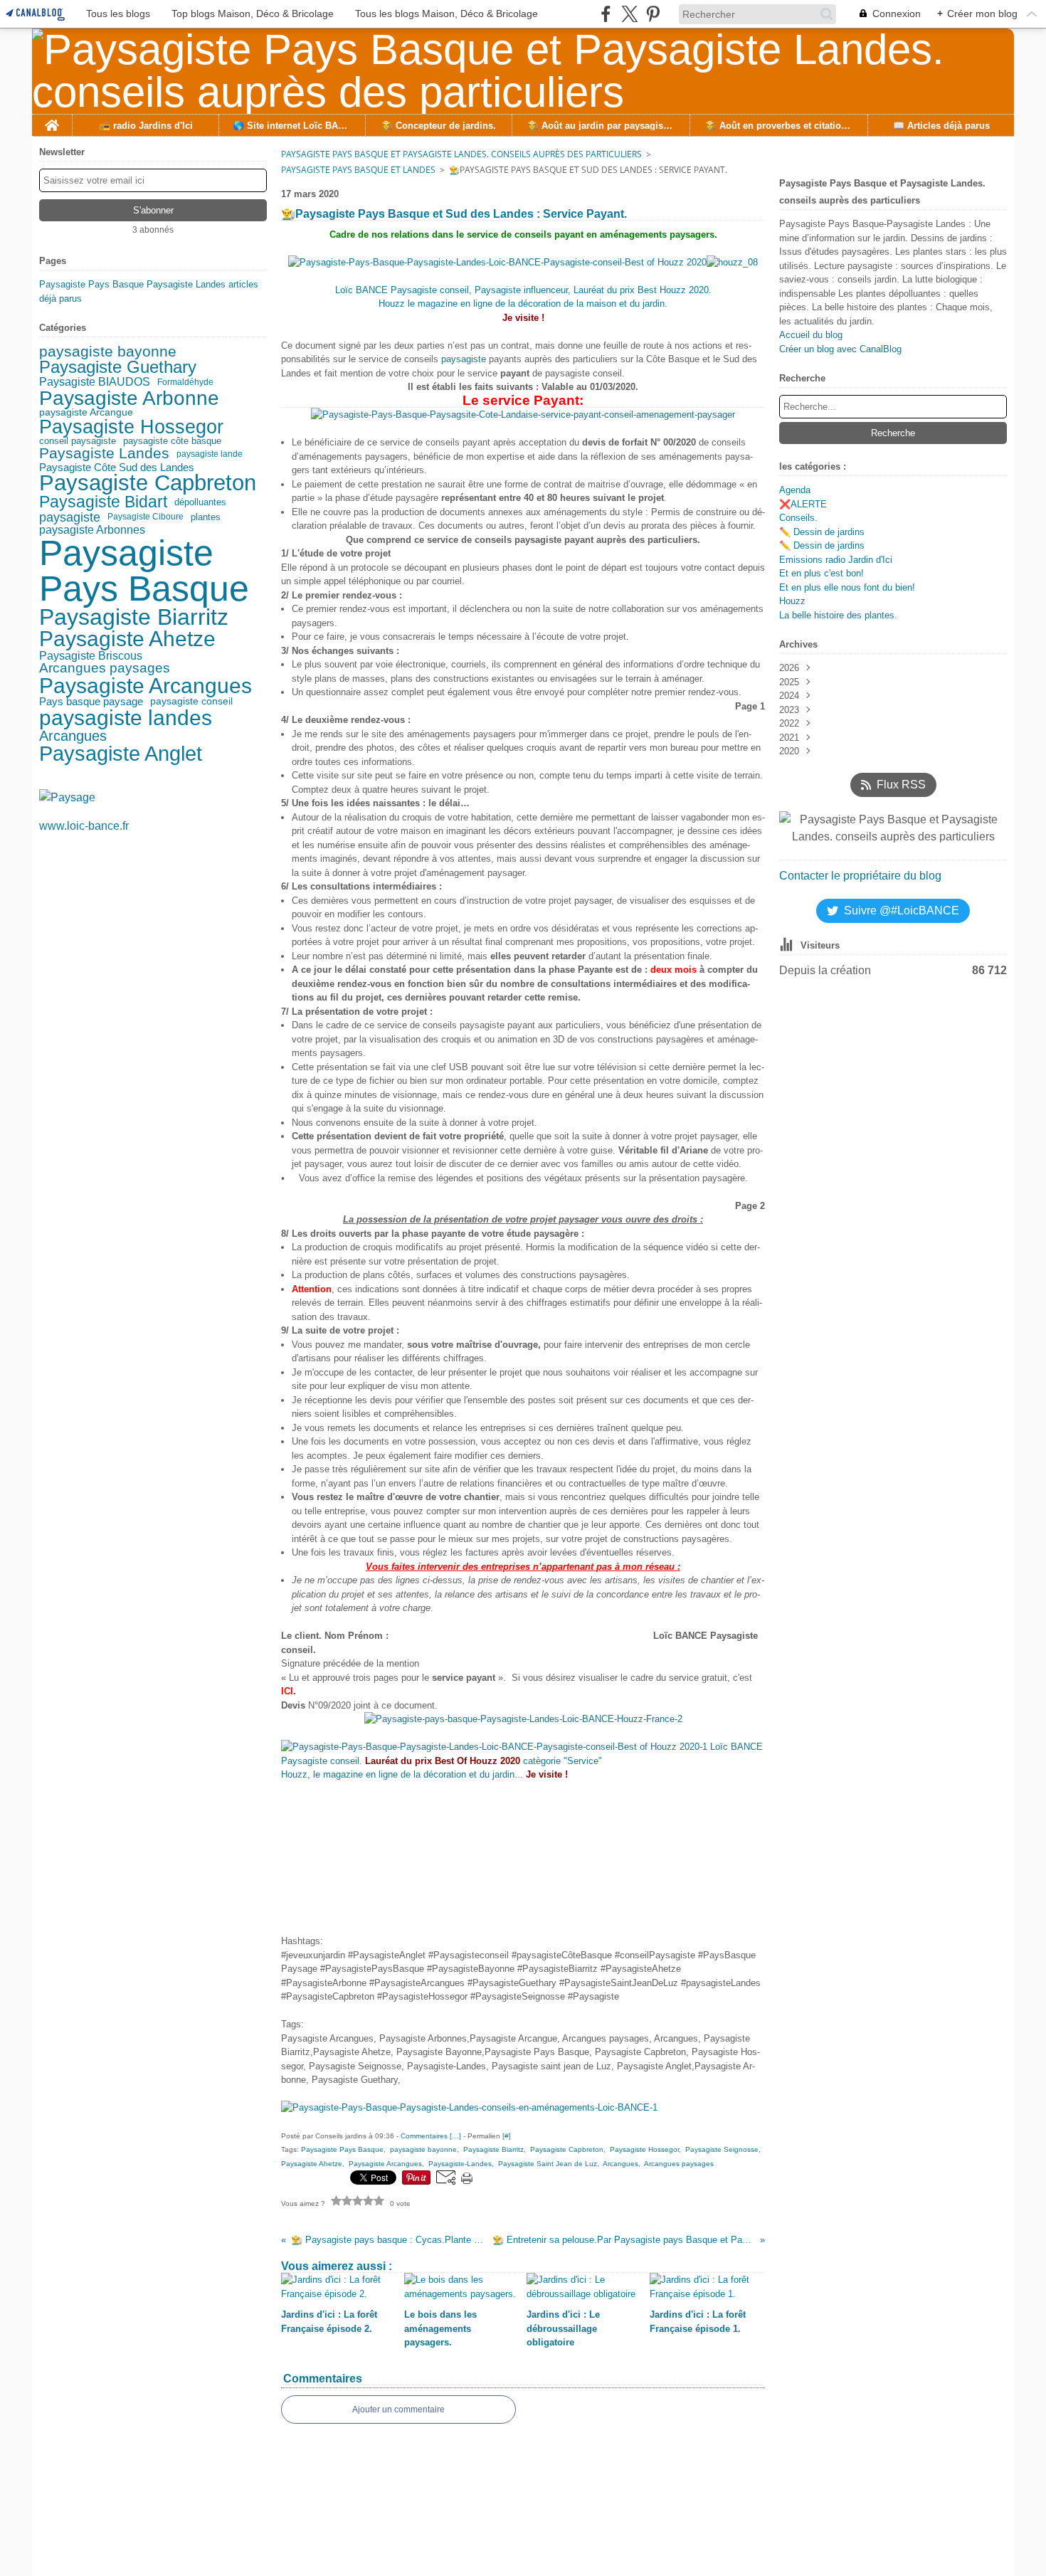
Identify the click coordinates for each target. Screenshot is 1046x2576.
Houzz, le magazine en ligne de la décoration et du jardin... (424, 1774)
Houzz (792, 601)
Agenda (795, 490)
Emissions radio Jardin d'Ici (836, 560)
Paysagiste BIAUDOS (95, 381)
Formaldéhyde (185, 382)
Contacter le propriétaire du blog (860, 876)
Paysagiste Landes (104, 454)
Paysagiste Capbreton (148, 484)
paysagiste (70, 517)
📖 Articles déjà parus (941, 126)
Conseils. (798, 518)
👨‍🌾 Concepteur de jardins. (439, 126)
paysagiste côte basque (172, 442)
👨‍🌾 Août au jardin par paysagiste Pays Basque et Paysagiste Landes (601, 126)
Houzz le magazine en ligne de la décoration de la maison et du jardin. (523, 303)
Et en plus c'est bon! (822, 573)
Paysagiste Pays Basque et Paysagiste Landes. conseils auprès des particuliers (461, 154)
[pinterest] (653, 14)
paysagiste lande (210, 454)
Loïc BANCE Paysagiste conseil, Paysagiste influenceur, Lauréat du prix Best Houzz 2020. (523, 290)
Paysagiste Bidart (103, 503)
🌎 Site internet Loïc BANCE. (292, 126)
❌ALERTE (803, 504)
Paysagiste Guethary (118, 368)
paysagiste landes (126, 718)
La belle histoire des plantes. (838, 615)
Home (52, 120)
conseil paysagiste (78, 442)
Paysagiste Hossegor (131, 427)
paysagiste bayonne (108, 352)
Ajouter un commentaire (398, 2409)
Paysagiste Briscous (91, 656)
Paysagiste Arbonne (129, 398)
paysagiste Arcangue (86, 413)
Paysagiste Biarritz (134, 618)
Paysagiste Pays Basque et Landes (358, 170)
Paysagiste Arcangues (146, 686)
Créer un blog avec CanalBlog (840, 349)
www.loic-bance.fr (84, 826)
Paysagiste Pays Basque (144, 571)
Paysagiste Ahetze (127, 639)
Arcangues (73, 736)
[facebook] (606, 14)
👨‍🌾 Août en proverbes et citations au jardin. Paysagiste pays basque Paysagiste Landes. (778, 126)
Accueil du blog (811, 335)
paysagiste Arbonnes (92, 529)
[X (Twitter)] (629, 14)
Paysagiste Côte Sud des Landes (117, 467)
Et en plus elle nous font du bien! (847, 587)
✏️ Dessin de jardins (822, 532)
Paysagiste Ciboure (146, 517)
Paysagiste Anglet (121, 753)
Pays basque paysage (91, 702)
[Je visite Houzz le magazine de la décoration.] (523, 262)
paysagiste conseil (191, 702)
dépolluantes (200, 503)
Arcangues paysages (105, 668)
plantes (206, 517)
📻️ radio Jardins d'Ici (146, 126)
